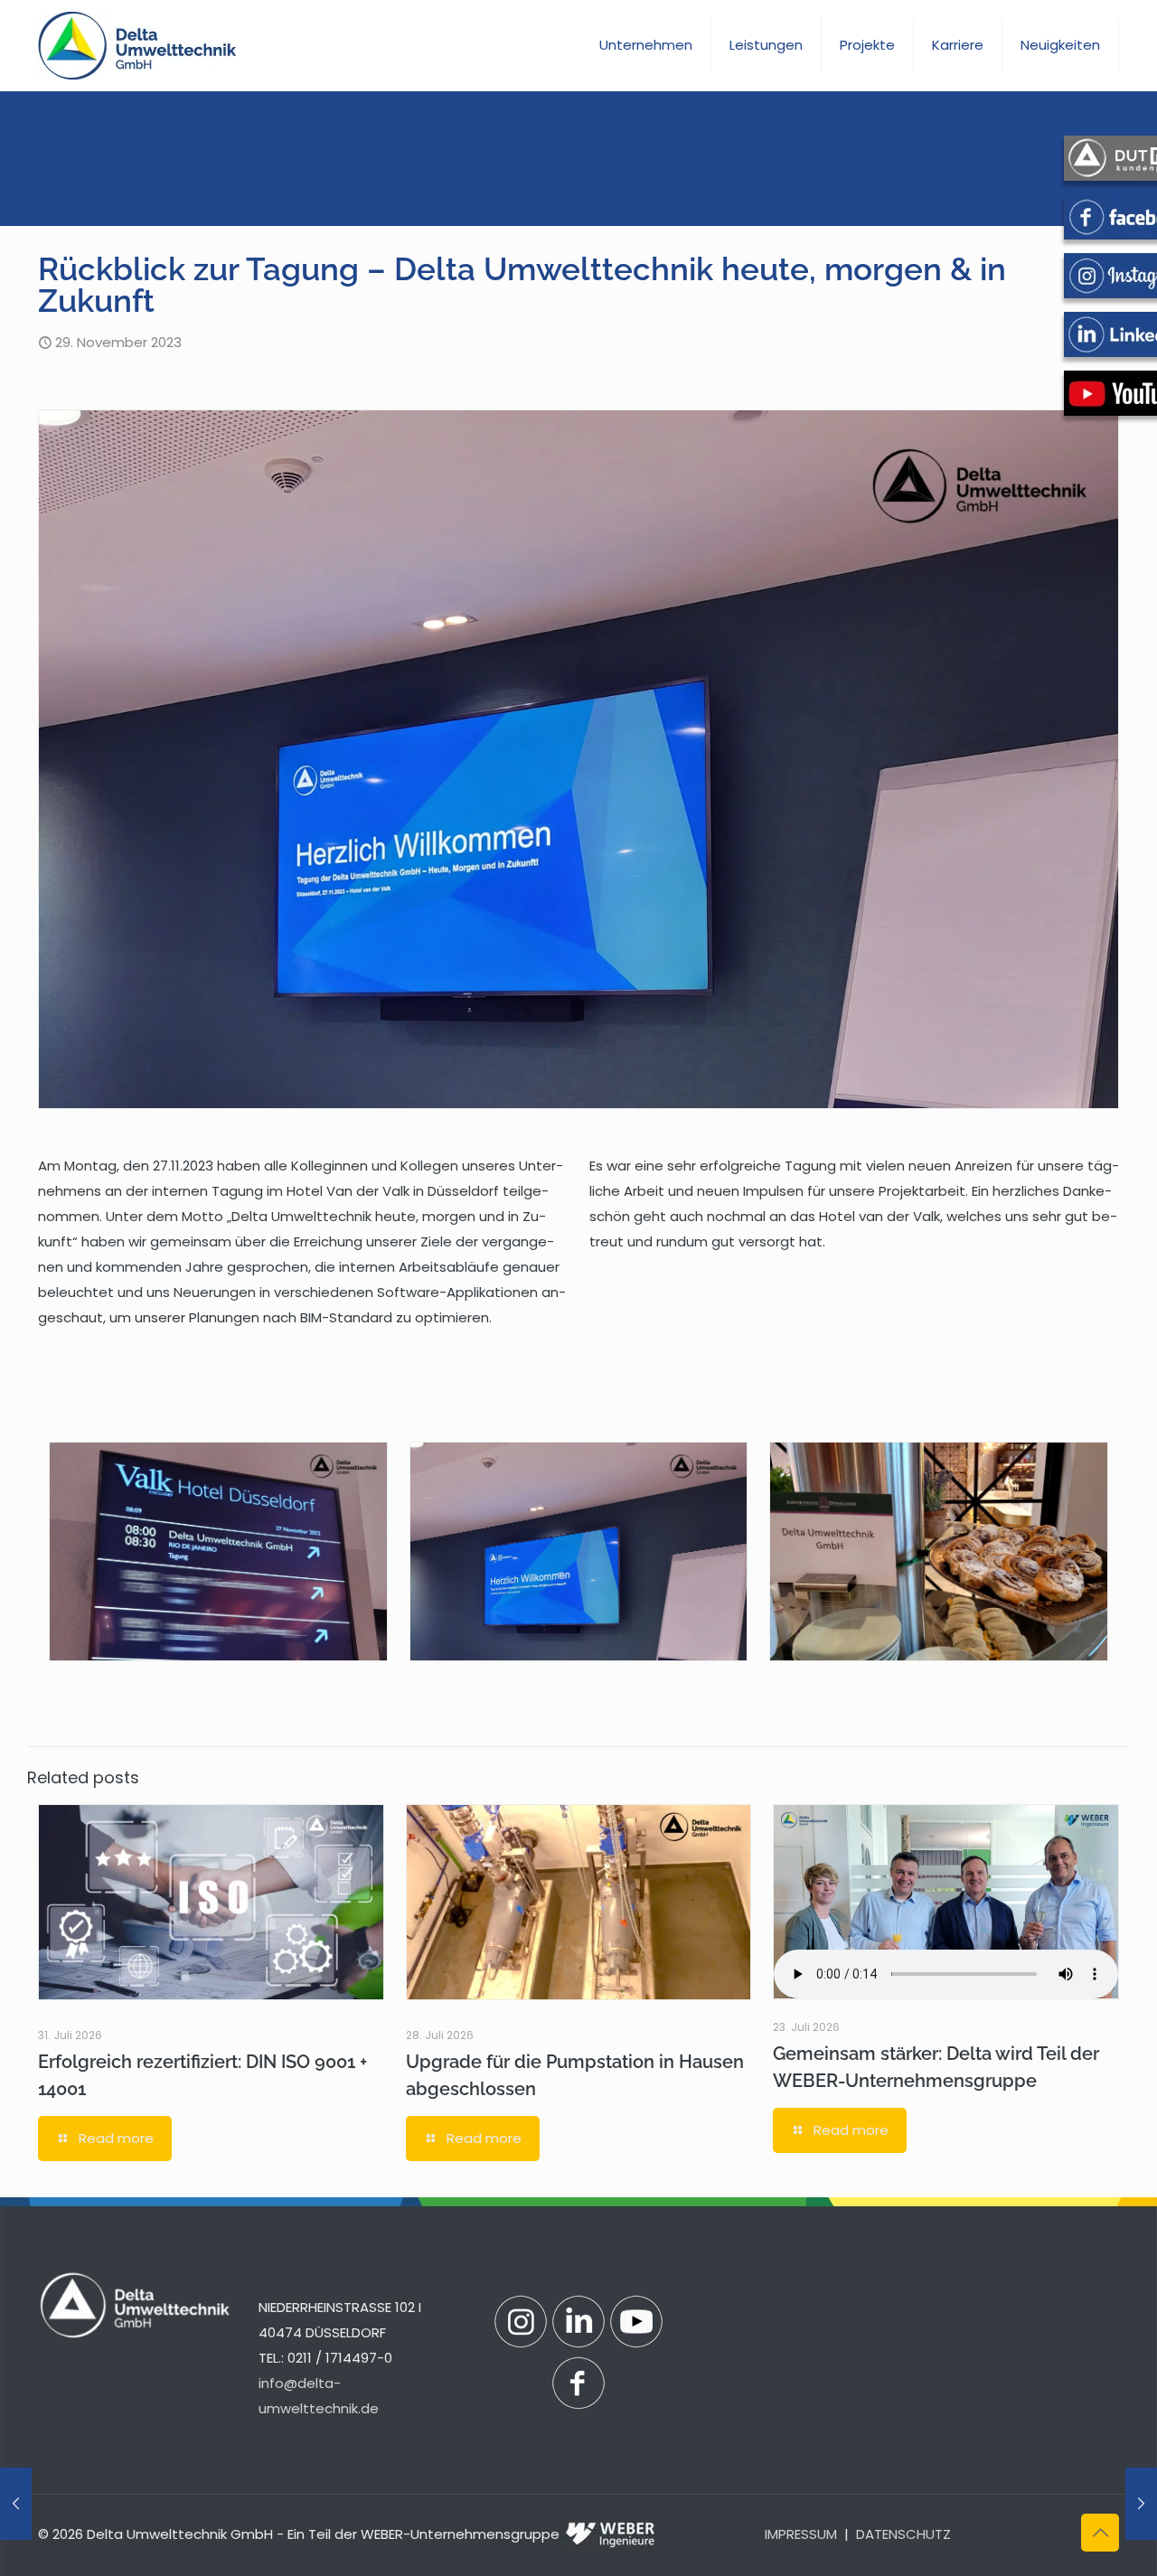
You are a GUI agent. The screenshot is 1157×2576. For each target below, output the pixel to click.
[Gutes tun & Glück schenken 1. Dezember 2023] (1141, 2504)
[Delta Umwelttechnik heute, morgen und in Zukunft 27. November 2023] (16, 2504)
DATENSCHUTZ (903, 2534)
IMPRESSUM (801, 2534)
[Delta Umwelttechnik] (137, 45)
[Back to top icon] (1100, 2533)
